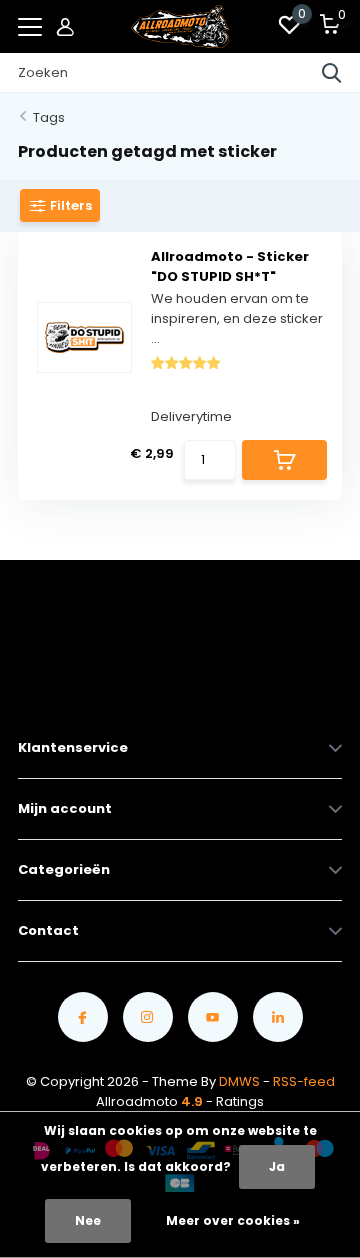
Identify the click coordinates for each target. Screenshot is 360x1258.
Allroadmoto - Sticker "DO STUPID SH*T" (230, 266)
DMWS (239, 1081)
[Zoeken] (332, 73)
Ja (277, 1166)
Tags (49, 117)
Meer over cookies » (233, 1220)
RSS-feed (304, 1081)
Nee (88, 1220)
